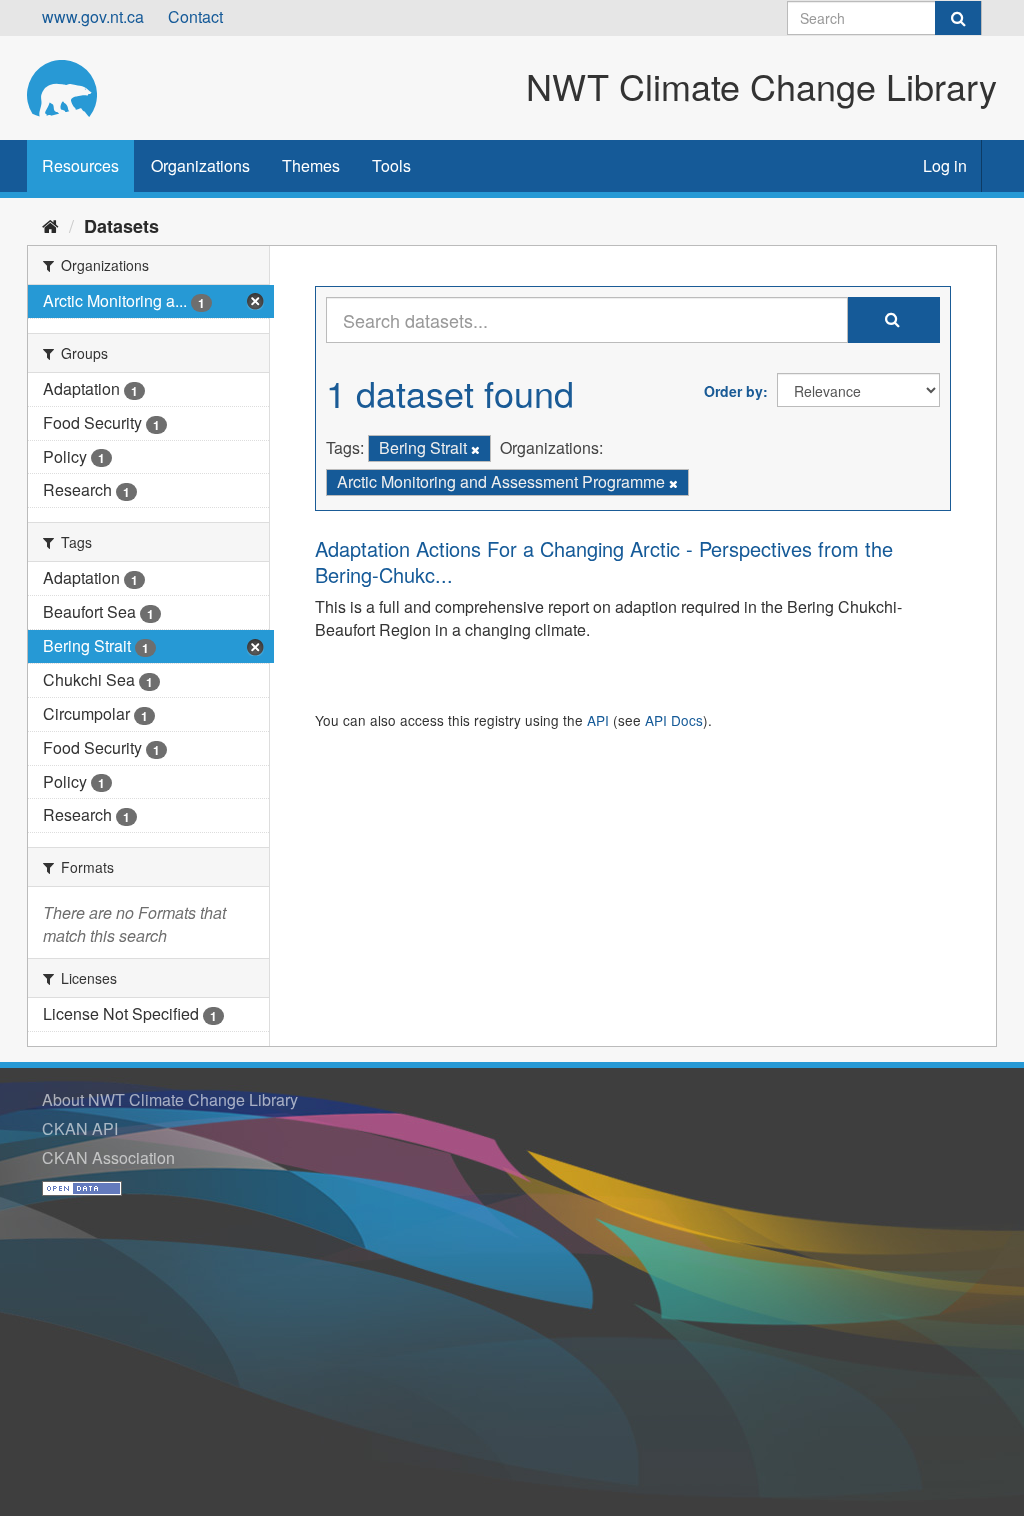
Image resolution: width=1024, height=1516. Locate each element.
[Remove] (475, 449)
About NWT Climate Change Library (170, 1099)
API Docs (674, 720)
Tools (391, 165)
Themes (311, 165)
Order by (733, 391)
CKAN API (80, 1128)
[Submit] (958, 18)
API (598, 720)
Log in (945, 165)
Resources (80, 165)
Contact (195, 16)
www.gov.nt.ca (93, 16)
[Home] (50, 225)
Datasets (121, 226)
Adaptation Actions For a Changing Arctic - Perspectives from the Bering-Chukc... (604, 561)
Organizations (200, 165)
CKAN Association (108, 1157)
